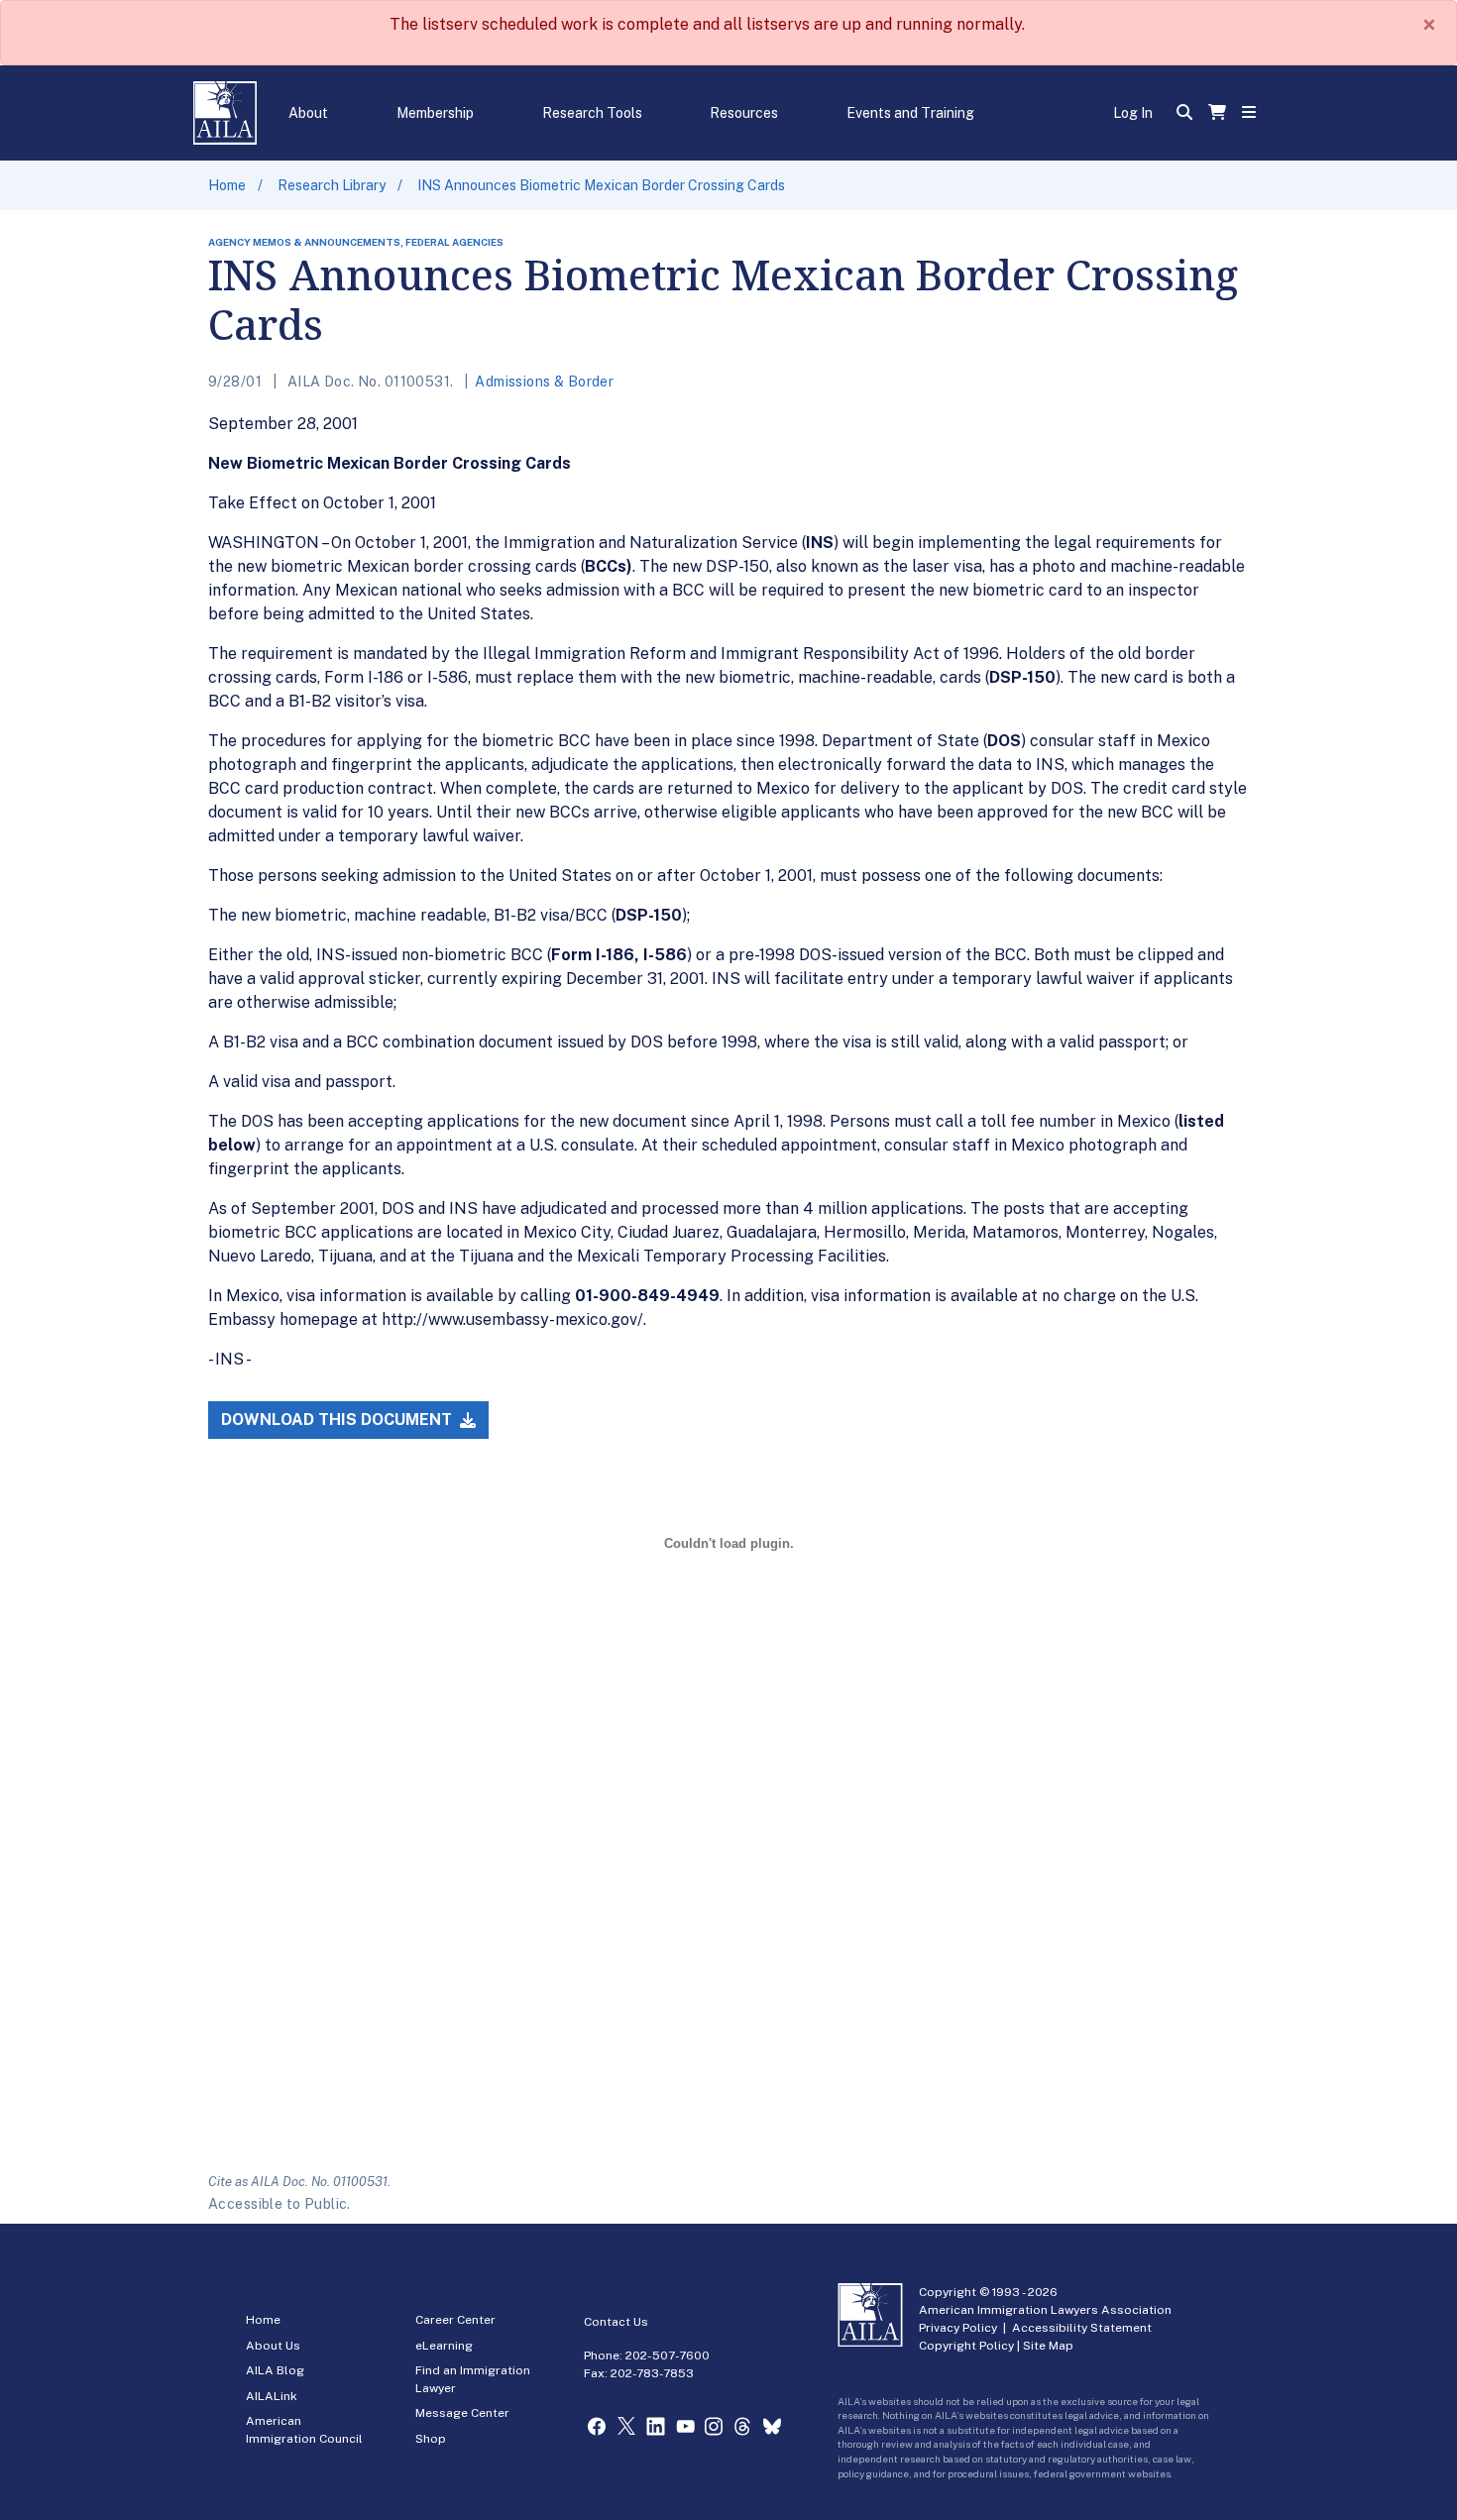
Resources (744, 113)
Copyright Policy (966, 2346)
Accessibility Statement (1082, 2328)
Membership (435, 113)
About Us (273, 2346)
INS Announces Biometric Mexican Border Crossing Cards (601, 185)
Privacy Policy (958, 2328)
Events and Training (910, 113)
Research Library (332, 185)
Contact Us (616, 2322)
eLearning (444, 2346)
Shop (431, 2439)
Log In (1133, 113)
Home (227, 185)
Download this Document (338, 1420)
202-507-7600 (668, 2356)
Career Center (455, 2320)
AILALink (272, 2396)
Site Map (1048, 2346)
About (308, 113)
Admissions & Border (544, 382)
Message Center (462, 2413)
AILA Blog (275, 2370)
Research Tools (592, 113)
